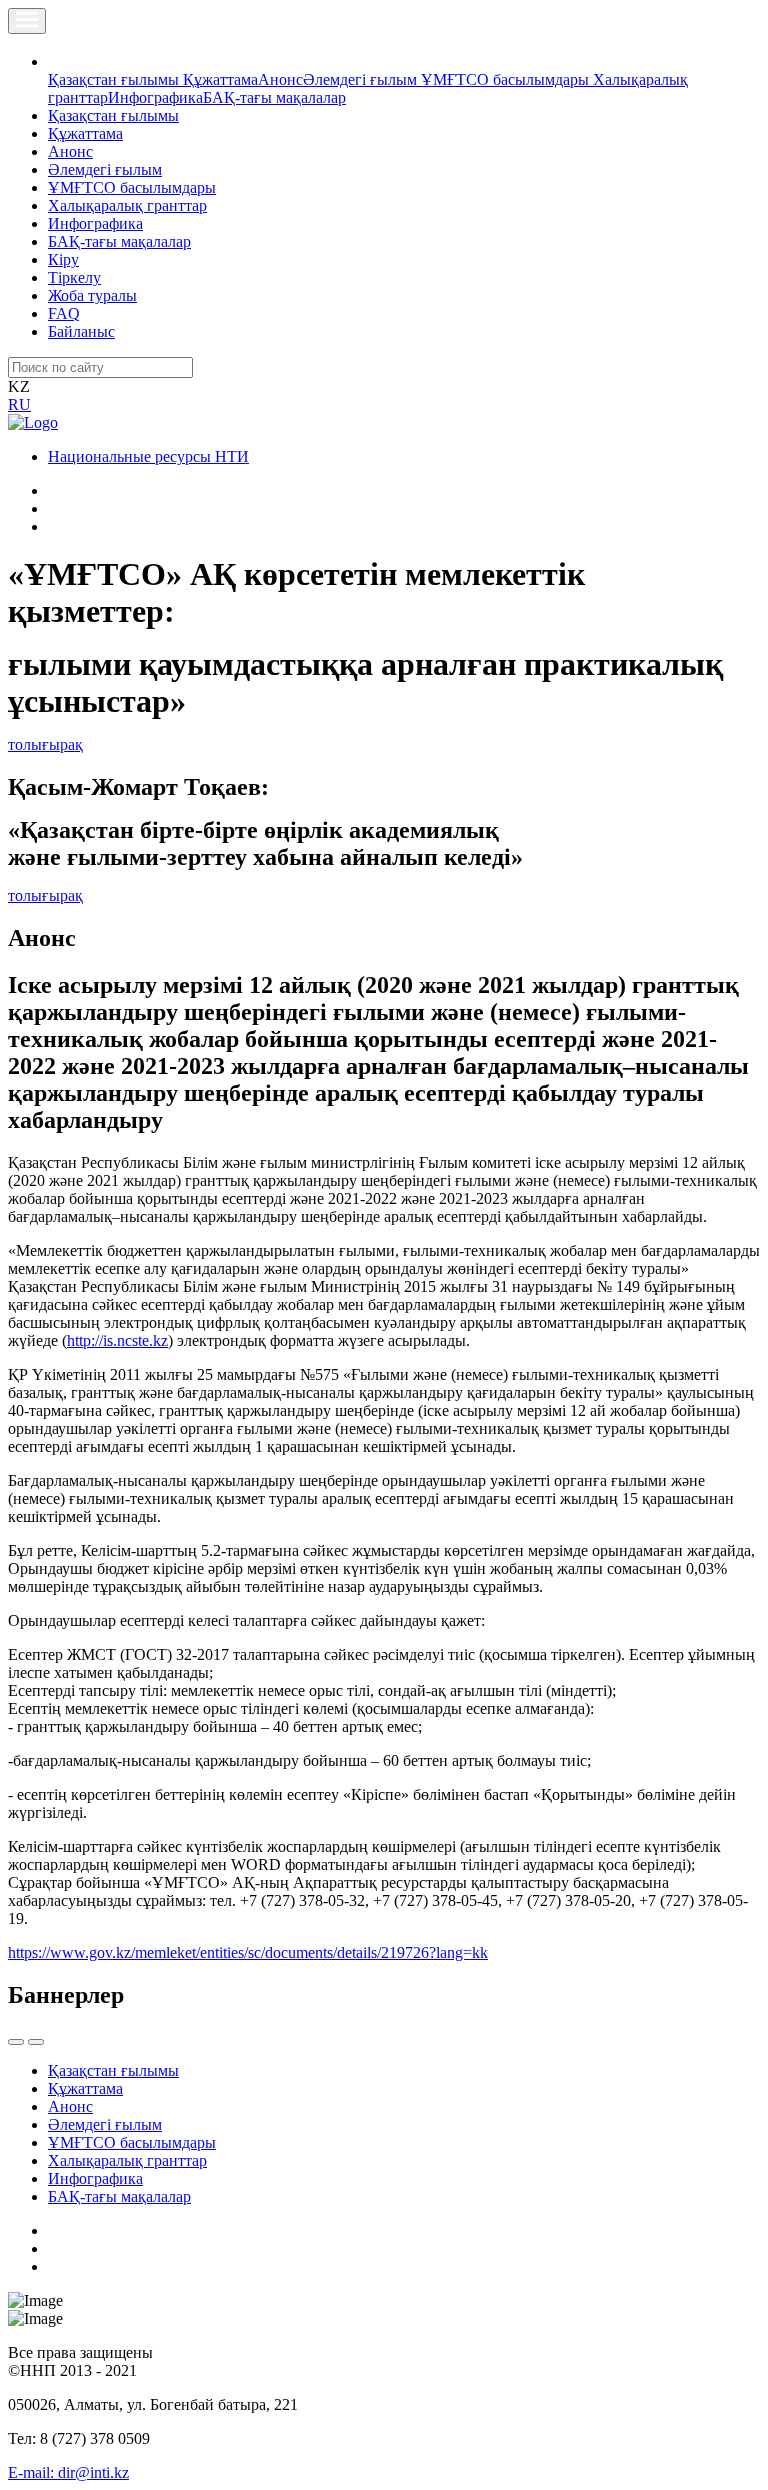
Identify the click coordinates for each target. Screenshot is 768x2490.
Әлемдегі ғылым (362, 79)
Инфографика (155, 97)
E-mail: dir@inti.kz (68, 2472)
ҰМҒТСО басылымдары (507, 79)
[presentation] (16, 2042)
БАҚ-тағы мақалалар (274, 97)
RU (19, 404)
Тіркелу (74, 277)
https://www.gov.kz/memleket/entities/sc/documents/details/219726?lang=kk (248, 1952)
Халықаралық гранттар (127, 205)
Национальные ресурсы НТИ (148, 456)
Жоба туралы (92, 295)
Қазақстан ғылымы (115, 79)
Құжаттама (220, 79)
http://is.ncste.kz (117, 1340)
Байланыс (81, 331)
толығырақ (45, 744)
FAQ (64, 313)
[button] (59, 61)
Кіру (63, 259)
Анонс (280, 79)
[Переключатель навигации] (27, 21)
